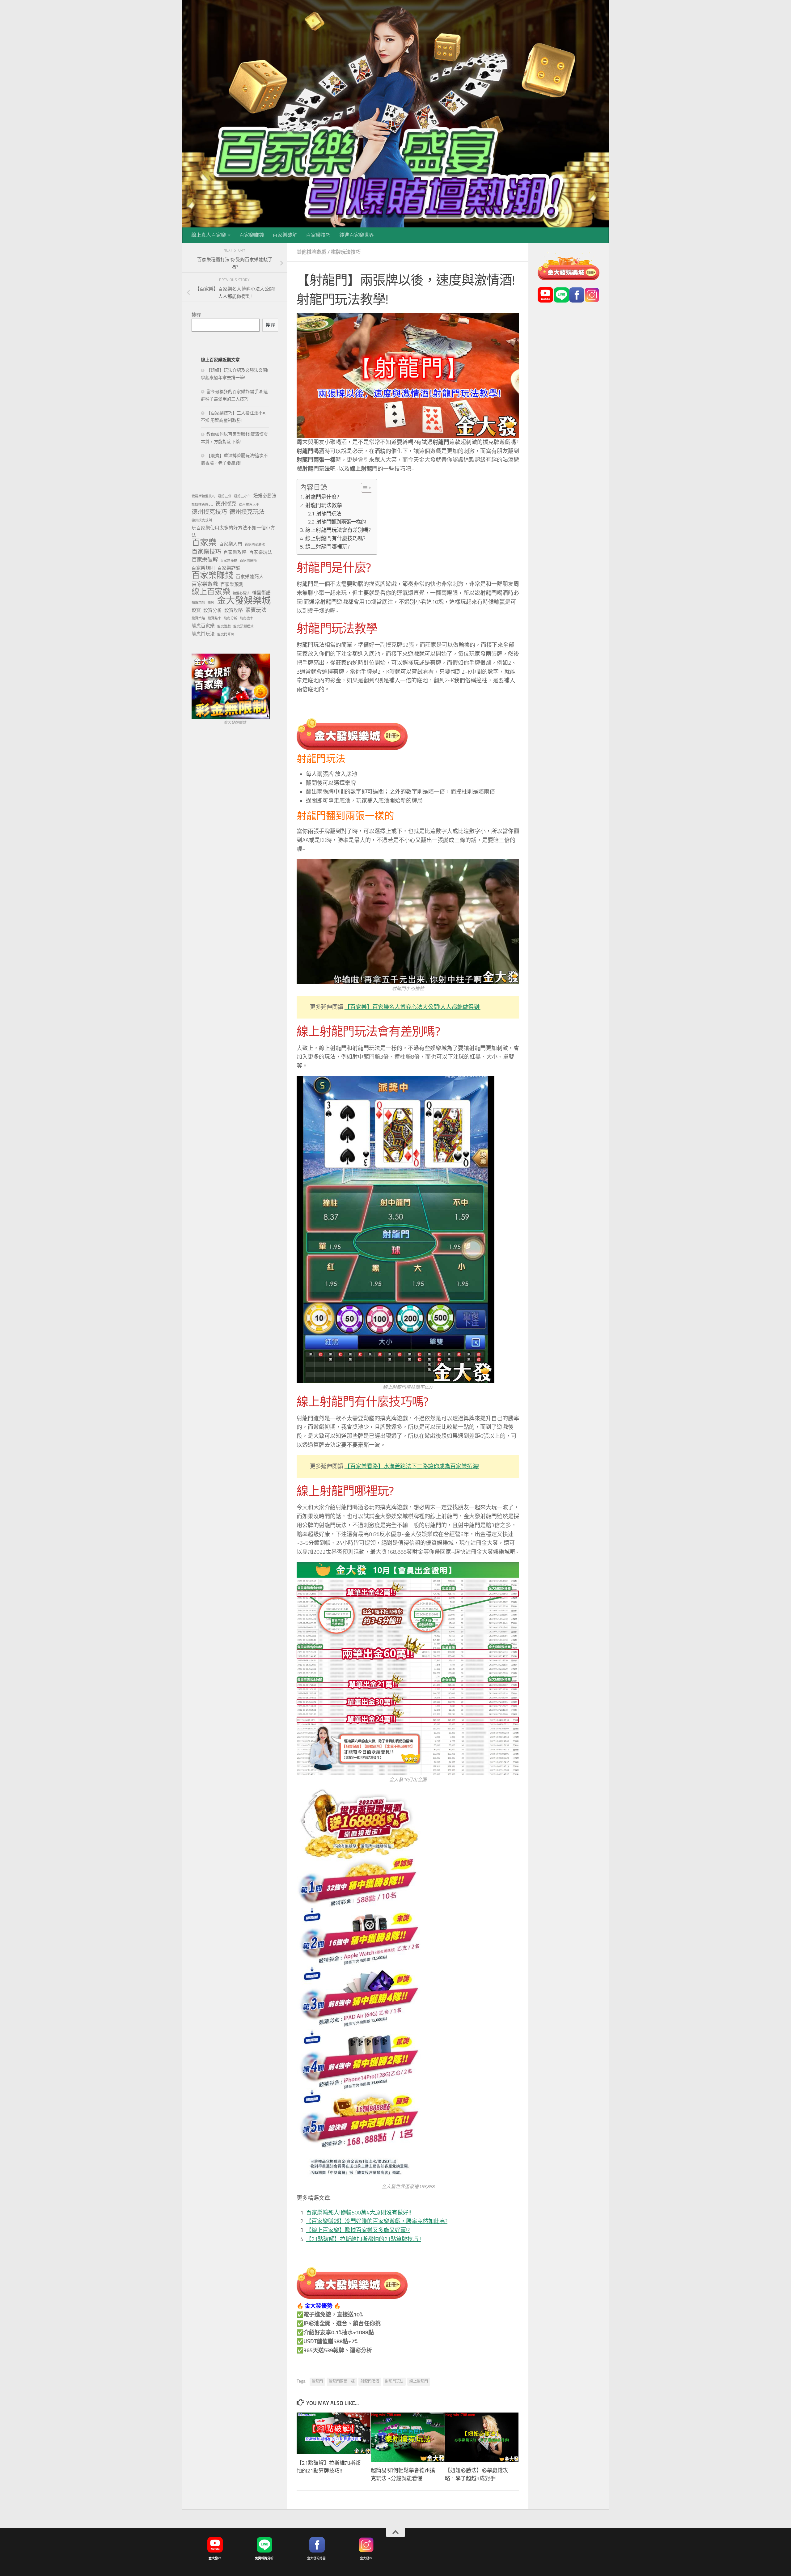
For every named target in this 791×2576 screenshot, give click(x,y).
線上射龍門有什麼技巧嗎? (335, 538)
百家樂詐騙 (229, 568)
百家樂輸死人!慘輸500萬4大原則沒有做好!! (358, 2213)
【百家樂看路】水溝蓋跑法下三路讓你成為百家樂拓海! (412, 1466)
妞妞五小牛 (242, 496)
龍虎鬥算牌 (226, 634)
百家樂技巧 (318, 235)
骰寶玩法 (256, 610)
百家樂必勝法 (255, 544)
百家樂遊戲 (205, 584)
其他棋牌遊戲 (311, 252)
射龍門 (317, 2381)
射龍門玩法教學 (324, 505)
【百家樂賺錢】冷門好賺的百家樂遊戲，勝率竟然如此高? (377, 2221)
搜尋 (196, 315)
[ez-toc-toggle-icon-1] (364, 488)
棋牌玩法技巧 (346, 252)
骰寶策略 (198, 618)
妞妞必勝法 (265, 496)
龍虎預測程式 (243, 626)
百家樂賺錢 (252, 235)
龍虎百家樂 (203, 626)
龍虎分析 (231, 618)
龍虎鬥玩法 (203, 634)
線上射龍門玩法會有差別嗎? (338, 530)
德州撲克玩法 (247, 512)
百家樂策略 (248, 560)
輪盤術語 (261, 593)
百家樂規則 (203, 568)
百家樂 (204, 543)
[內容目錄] (367, 488)
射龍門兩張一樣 (342, 2381)
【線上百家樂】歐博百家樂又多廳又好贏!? (358, 2230)
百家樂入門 (231, 544)
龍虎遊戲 (224, 626)
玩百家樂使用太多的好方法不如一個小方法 (233, 532)
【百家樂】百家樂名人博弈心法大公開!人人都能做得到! (412, 1007)
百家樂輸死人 (250, 577)
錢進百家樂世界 (357, 235)
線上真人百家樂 (209, 235)
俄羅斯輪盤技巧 (203, 496)
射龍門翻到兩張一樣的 (341, 522)
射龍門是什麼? (322, 497)
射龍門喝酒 (370, 2381)
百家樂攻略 (235, 552)
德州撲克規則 (202, 520)
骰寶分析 (213, 610)
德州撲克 (226, 504)
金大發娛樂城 (244, 601)
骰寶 (196, 610)
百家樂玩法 (261, 552)
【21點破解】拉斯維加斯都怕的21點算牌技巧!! (363, 2239)
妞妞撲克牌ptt (202, 504)
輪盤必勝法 (241, 593)
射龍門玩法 (329, 514)
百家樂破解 (285, 235)
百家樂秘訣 (229, 560)
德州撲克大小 (249, 504)
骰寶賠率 (214, 618)
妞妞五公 (225, 496)
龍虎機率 (247, 618)
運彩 (211, 602)
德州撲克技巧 (209, 512)
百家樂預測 (232, 584)
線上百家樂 (211, 592)
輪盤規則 (198, 602)
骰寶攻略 (234, 610)
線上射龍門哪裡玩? (328, 547)
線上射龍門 (419, 2381)
